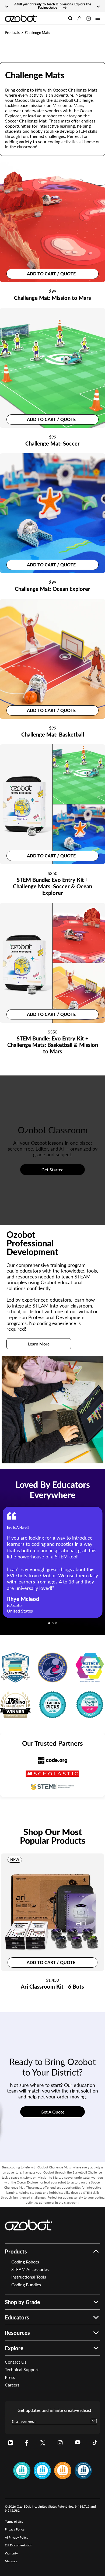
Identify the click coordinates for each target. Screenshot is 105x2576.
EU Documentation (19, 2545)
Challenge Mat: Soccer (52, 443)
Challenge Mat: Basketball (53, 734)
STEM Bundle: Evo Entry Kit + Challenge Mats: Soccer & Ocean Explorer (52, 886)
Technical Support (22, 2369)
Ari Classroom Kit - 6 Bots (52, 1986)
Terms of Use (14, 2521)
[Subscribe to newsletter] (94, 2421)
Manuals (11, 2561)
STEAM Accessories (30, 2269)
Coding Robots (25, 2262)
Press (10, 2377)
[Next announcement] (98, 6)
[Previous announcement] (7, 6)
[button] (98, 18)
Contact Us (16, 2362)
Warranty (11, 2553)
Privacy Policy (15, 2529)
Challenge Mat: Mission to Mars (52, 298)
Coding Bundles (26, 2285)
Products (12, 32)
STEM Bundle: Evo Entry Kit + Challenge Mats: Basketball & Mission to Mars (53, 1045)
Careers (12, 2385)
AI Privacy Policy (17, 2537)
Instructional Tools (29, 2277)
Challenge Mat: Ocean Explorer (52, 589)
